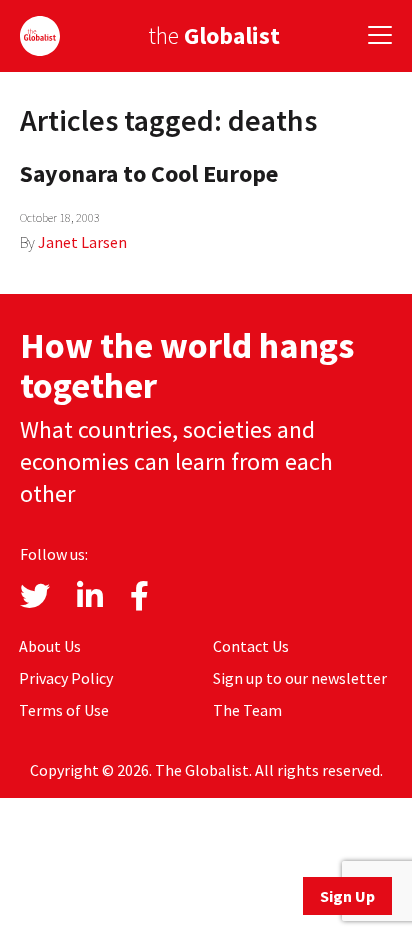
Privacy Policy (66, 678)
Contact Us (251, 646)
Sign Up (347, 896)
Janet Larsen (82, 242)
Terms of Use (64, 710)
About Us (50, 646)
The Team (247, 710)
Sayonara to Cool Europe (149, 173)
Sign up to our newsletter (300, 678)
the (214, 35)
